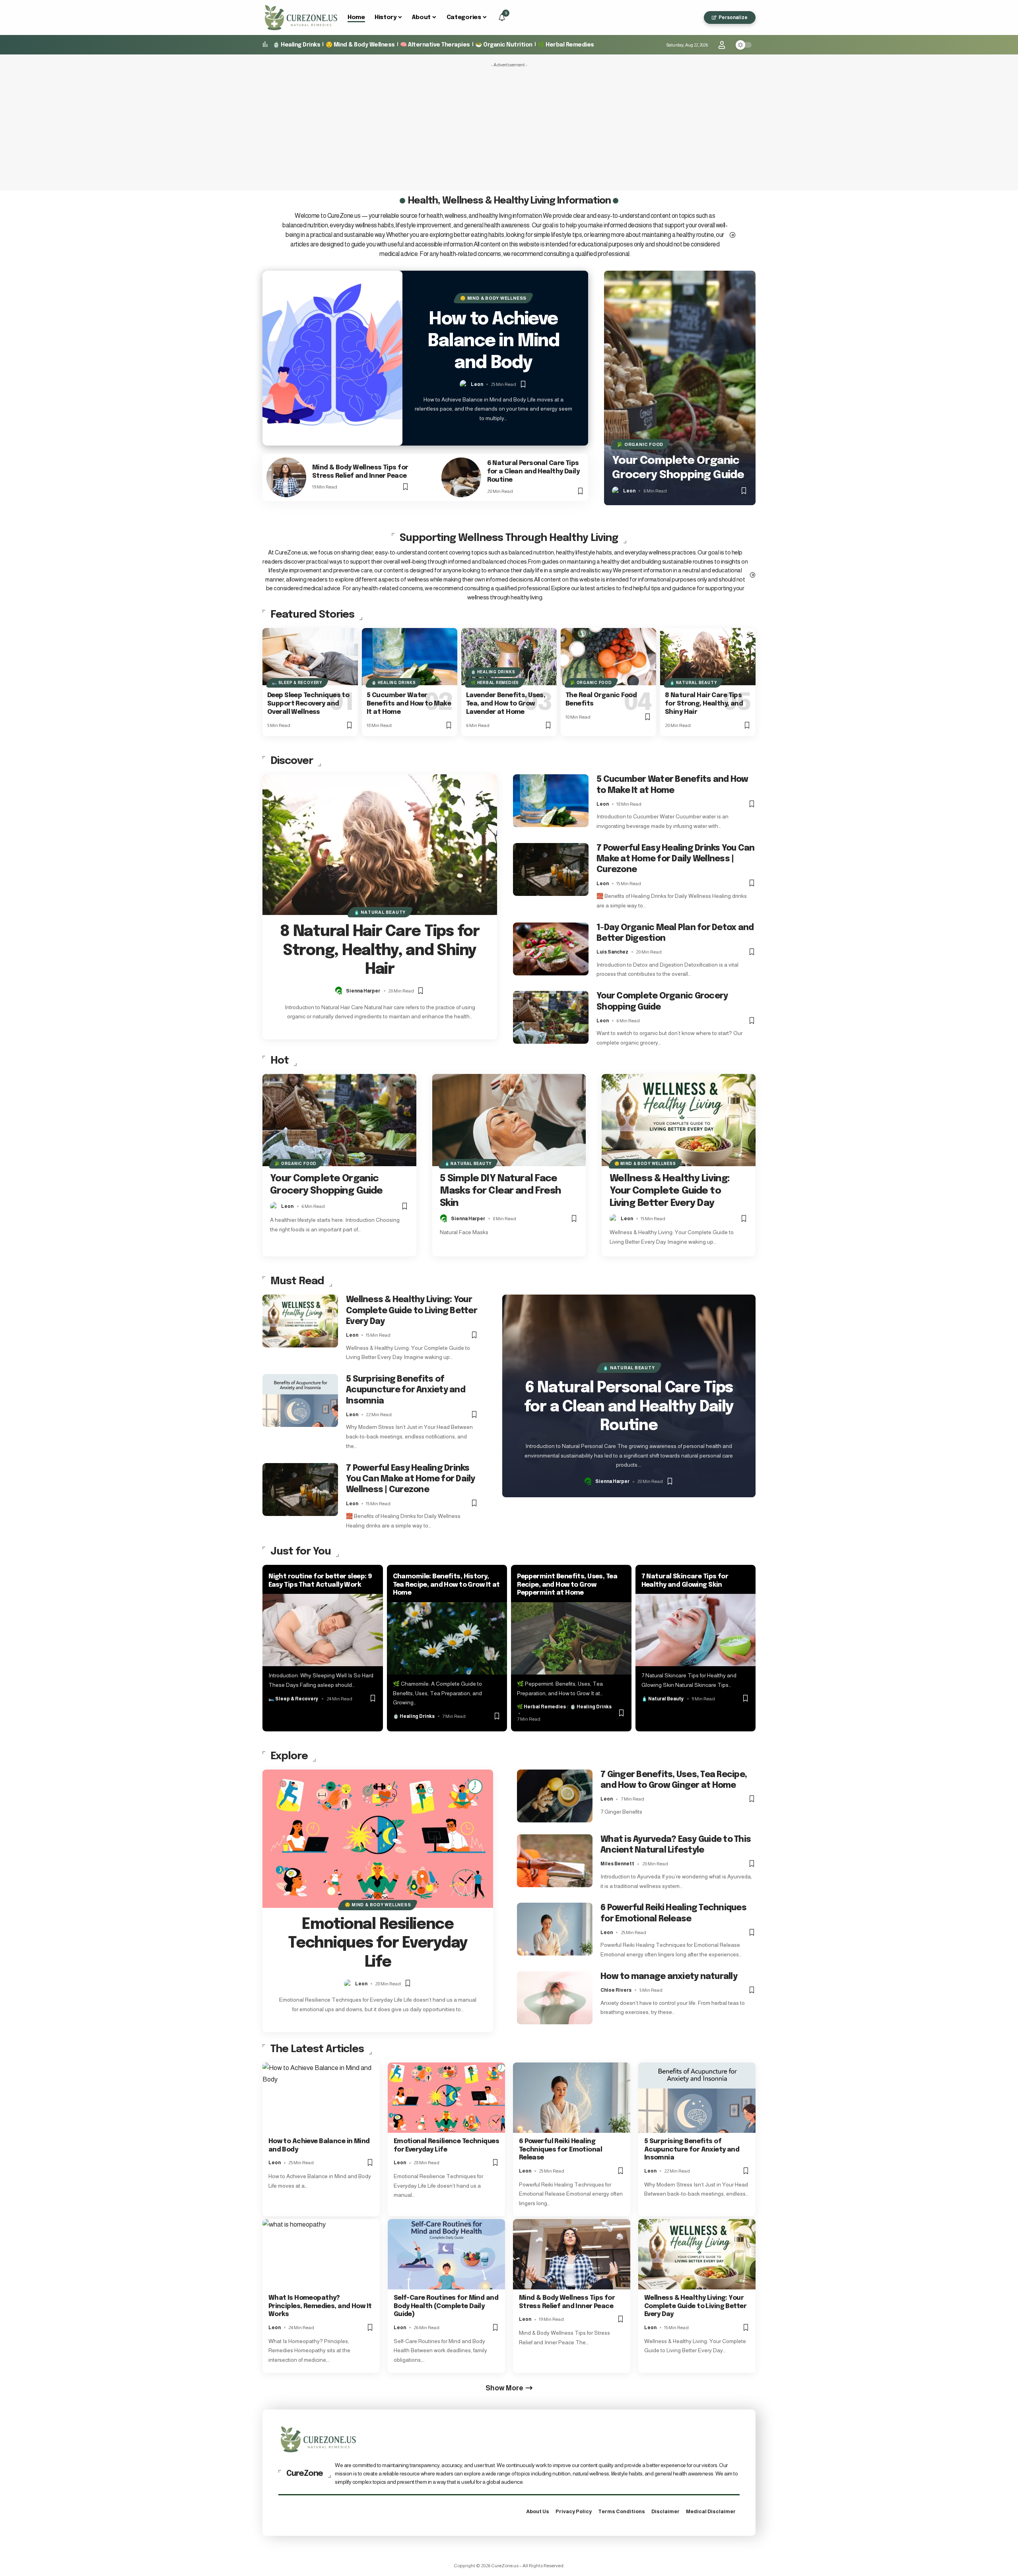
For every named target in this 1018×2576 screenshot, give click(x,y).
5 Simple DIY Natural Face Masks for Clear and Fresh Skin (501, 1191)
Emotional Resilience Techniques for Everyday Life (378, 1944)
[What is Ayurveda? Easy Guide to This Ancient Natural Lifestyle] (555, 1861)
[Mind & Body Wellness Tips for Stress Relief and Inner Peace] (286, 477)
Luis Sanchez (612, 952)
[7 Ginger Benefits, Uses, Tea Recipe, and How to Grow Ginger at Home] (555, 1796)
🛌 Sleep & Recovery (297, 683)
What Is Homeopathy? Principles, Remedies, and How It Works (320, 2306)
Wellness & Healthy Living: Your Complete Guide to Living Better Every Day (670, 1191)
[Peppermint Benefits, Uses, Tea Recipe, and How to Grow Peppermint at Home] (571, 1638)
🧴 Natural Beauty (693, 683)
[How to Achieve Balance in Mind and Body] (332, 358)
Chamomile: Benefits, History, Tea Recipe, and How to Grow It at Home (446, 1585)
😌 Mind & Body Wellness (360, 45)
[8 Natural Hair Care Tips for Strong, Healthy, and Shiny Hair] (708, 657)
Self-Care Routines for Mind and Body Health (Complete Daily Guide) (446, 2306)
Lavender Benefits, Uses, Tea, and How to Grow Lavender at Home (506, 704)
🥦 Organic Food (640, 444)
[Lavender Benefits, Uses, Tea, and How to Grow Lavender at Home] (509, 657)
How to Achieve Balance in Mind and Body (493, 341)
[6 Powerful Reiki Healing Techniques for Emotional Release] (555, 1929)
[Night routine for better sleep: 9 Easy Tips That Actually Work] (323, 1630)
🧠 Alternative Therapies (435, 45)
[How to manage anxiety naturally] (555, 1998)
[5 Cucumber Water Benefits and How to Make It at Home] (410, 657)
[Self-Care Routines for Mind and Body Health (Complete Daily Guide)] (446, 2254)
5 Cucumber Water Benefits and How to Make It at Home (409, 704)
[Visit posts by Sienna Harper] (339, 991)
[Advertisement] (509, 127)
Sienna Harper (363, 991)
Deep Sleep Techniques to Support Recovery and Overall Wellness (308, 704)
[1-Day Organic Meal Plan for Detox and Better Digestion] (551, 949)
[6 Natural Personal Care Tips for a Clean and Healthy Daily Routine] (461, 477)
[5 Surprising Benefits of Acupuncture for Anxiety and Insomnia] (300, 1400)
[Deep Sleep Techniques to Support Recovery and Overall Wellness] (310, 657)
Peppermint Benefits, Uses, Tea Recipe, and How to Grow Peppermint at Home (567, 1585)
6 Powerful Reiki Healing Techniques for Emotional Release (560, 2150)
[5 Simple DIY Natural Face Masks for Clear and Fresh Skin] (509, 1120)
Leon (477, 384)
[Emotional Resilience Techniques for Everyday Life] (378, 1839)
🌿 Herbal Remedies (566, 45)
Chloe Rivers (616, 1990)
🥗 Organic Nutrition (504, 45)
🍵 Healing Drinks (296, 45)
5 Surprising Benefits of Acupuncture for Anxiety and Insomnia (406, 1390)
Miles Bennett (617, 1864)
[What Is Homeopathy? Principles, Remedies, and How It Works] (321, 2254)
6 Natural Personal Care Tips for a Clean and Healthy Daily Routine (533, 472)
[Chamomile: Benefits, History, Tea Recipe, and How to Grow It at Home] (447, 1638)
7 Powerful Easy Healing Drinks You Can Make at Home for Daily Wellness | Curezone (676, 859)
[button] (695, 17)
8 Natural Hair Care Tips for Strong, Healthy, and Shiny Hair (704, 704)
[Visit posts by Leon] (464, 384)
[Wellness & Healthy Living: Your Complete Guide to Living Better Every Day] (679, 1120)
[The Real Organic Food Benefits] (608, 657)
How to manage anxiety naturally (669, 1977)
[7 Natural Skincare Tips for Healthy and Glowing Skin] (696, 1630)
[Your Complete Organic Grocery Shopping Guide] (680, 388)
